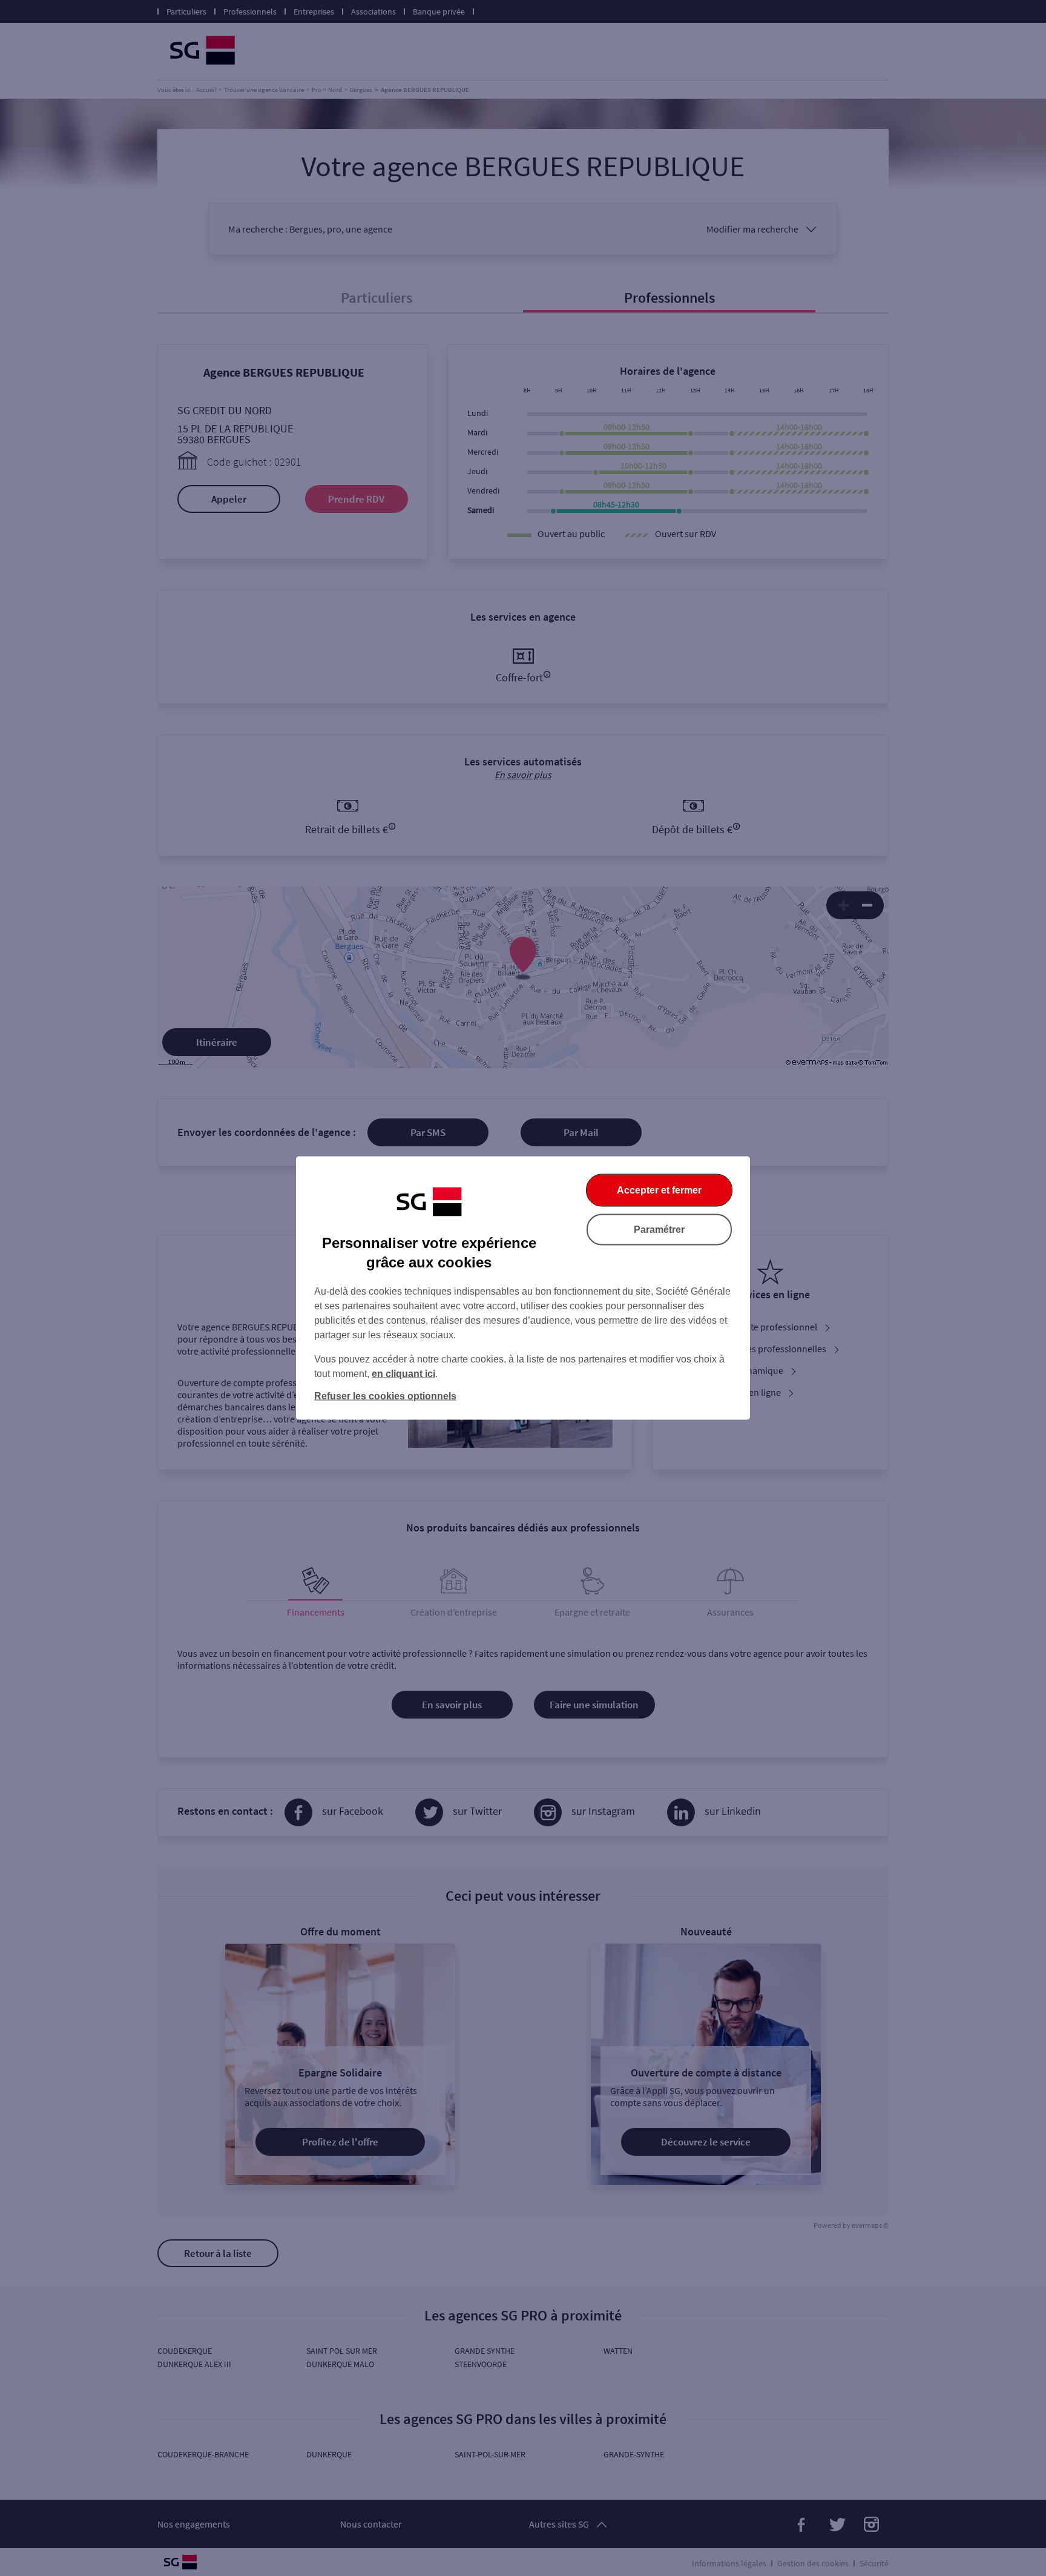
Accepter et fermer (659, 1190)
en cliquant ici (403, 1374)
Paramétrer (659, 1230)
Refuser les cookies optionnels (385, 1396)
